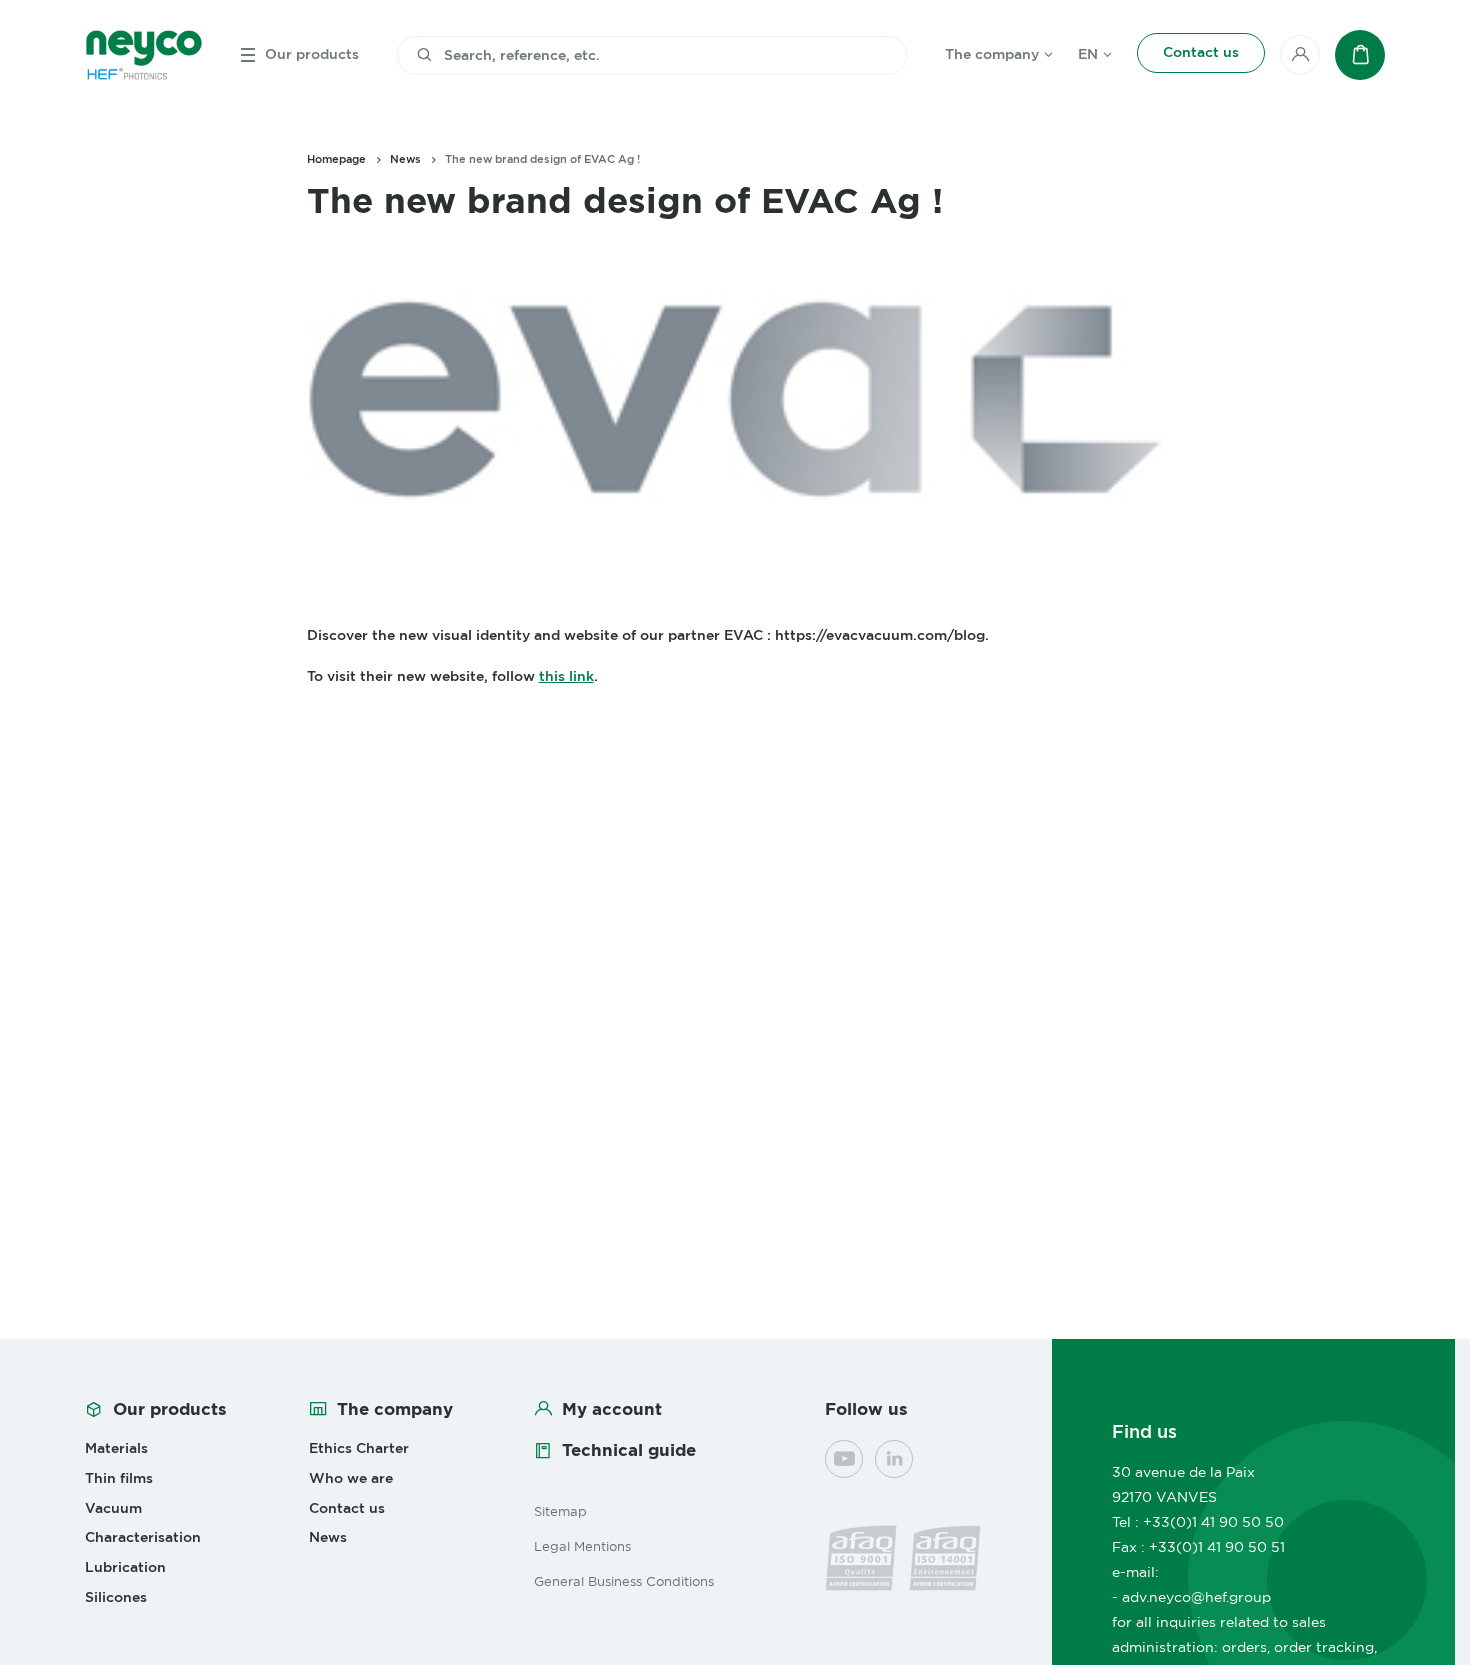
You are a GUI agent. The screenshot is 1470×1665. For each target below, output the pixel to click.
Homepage (336, 159)
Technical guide (629, 1450)
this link (566, 676)
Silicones (116, 1597)
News (405, 159)
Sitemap (560, 1511)
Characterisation (143, 1537)
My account (612, 1409)
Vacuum (113, 1508)
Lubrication (125, 1567)
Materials (116, 1448)
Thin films (119, 1478)
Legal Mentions (582, 1546)
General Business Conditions (624, 1581)
